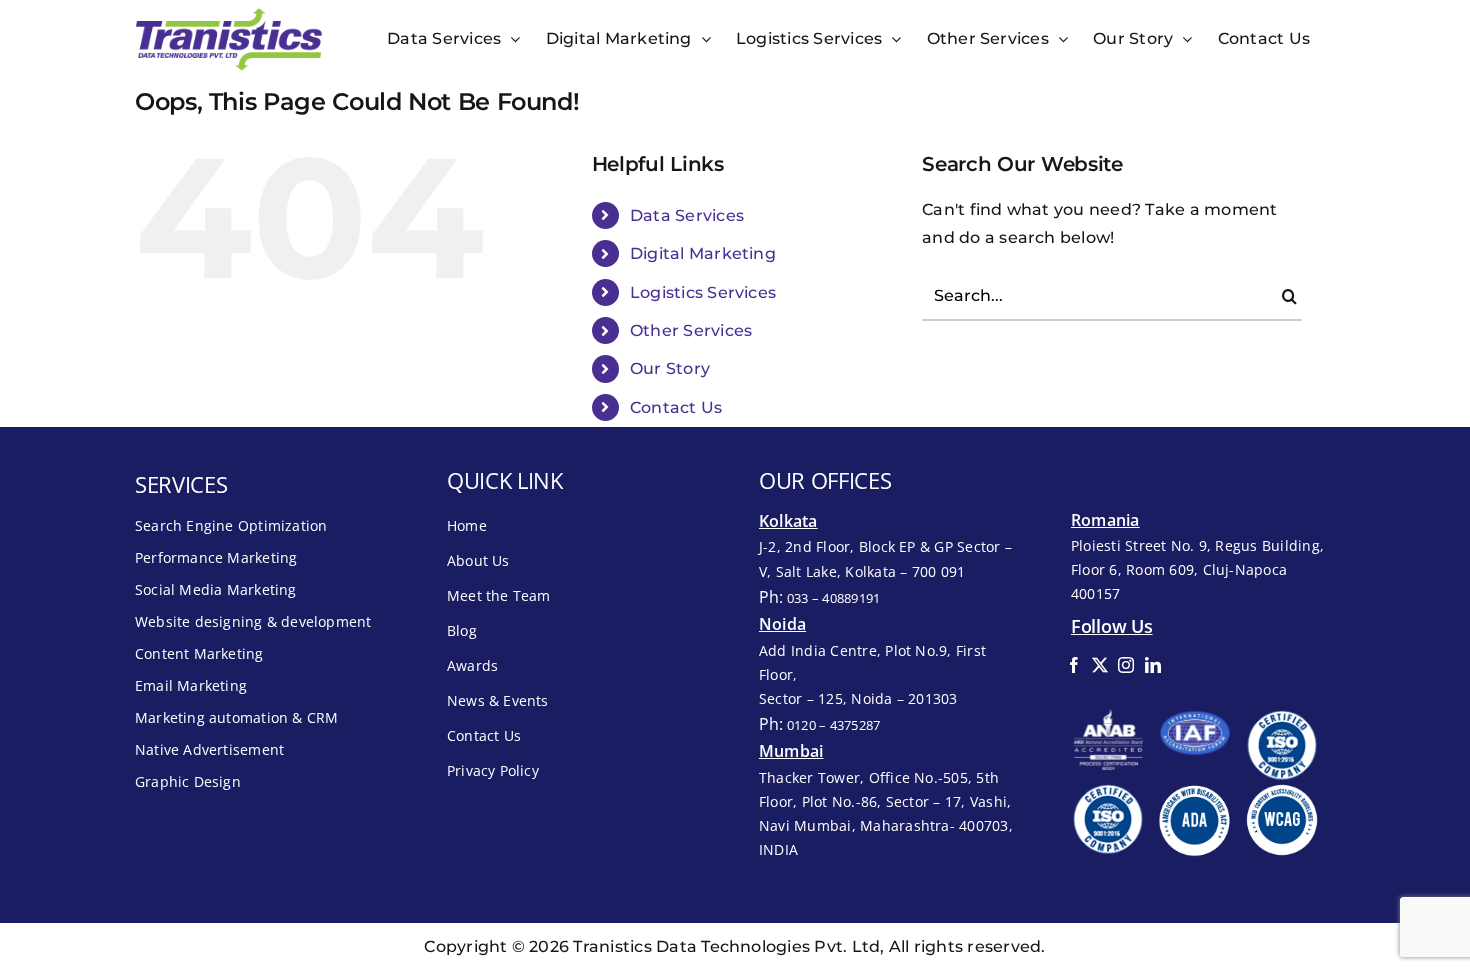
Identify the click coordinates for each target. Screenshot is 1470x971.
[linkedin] (1153, 665)
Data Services (687, 215)
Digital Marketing (703, 253)
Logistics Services (703, 292)
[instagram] (1126, 665)
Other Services (691, 330)
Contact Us (676, 407)
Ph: (819, 597)
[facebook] (1074, 665)
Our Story (670, 368)
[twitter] (1100, 665)
